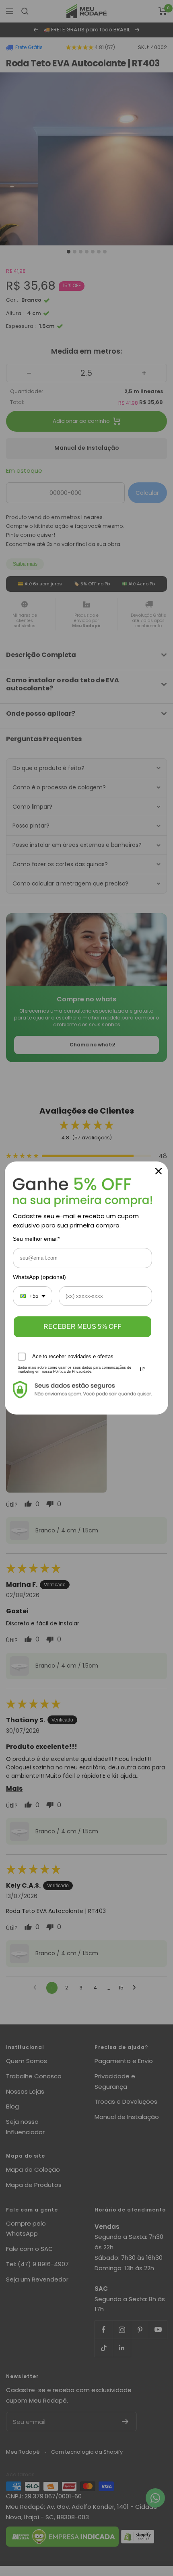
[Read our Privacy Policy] (142, 1369)
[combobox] (33, 1296)
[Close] (159, 1171)
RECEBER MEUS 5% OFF (82, 1327)
